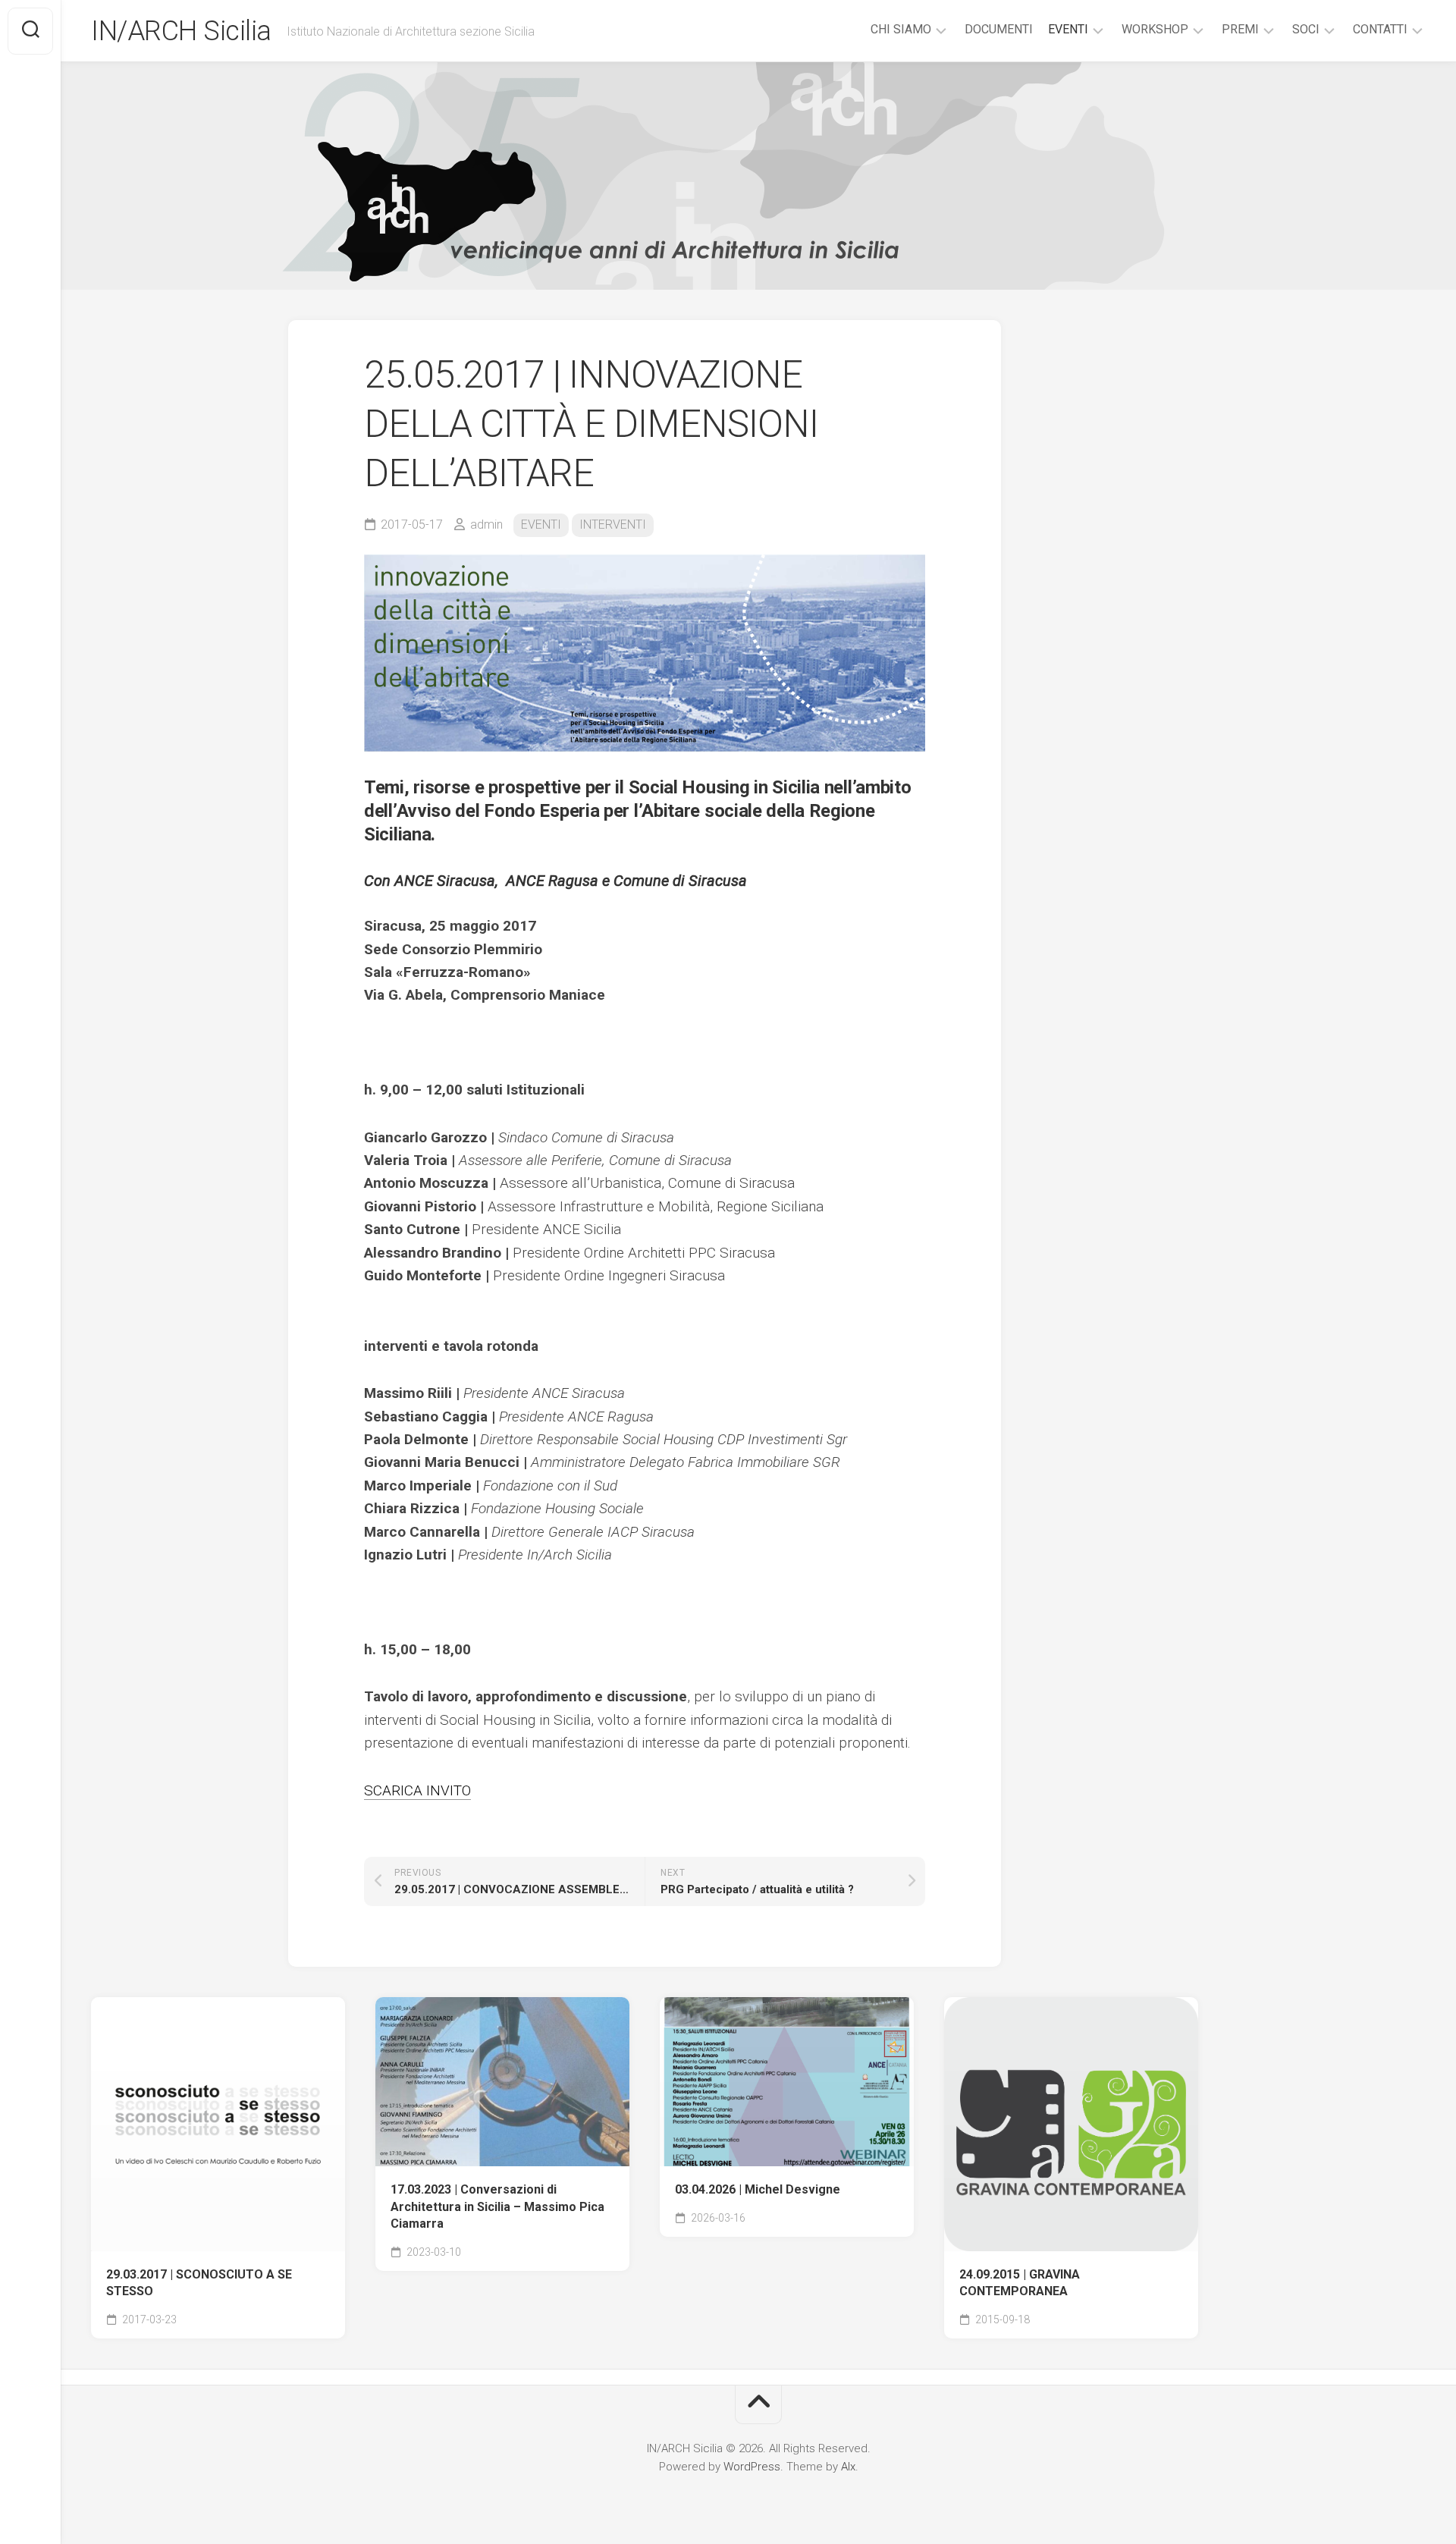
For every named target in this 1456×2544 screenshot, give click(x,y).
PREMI (1240, 29)
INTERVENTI (613, 525)
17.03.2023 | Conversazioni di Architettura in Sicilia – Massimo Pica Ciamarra (497, 2206)
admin (486, 525)
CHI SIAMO (901, 29)
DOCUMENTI (999, 29)
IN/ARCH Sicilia (181, 31)
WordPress (752, 2467)
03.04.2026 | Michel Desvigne (758, 2189)
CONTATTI (1380, 29)
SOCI (1306, 29)
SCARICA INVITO (417, 1790)
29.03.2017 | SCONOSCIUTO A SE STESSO (199, 2283)
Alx (848, 2467)
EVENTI (1068, 29)
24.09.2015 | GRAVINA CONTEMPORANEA (1020, 2283)
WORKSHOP (1155, 29)
